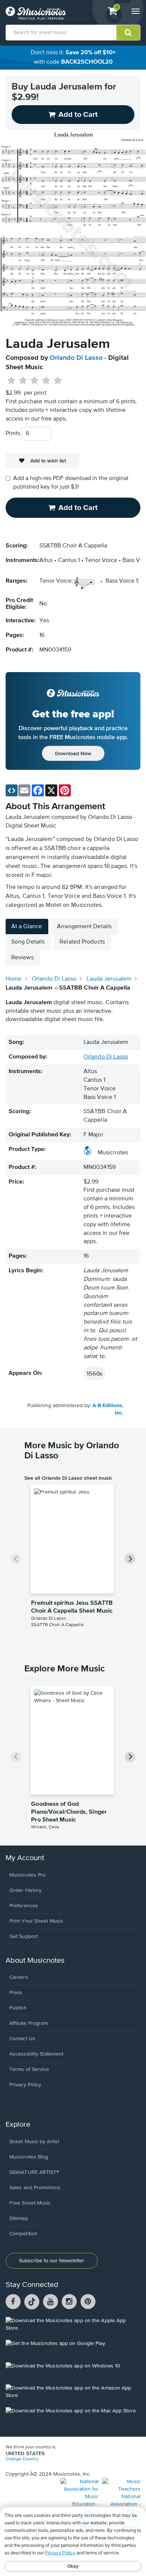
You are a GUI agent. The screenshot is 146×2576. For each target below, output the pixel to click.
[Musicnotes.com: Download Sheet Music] (36, 13)
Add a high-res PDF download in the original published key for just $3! (71, 483)
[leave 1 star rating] (11, 381)
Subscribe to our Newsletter (52, 2261)
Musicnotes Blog (29, 2157)
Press (16, 1993)
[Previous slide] (16, 1559)
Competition (23, 2234)
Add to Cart (78, 508)
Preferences (24, 1906)
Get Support (24, 1936)
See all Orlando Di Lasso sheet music (68, 1478)
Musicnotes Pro (28, 1875)
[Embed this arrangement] (12, 790)
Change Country (22, 2459)
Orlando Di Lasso (76, 358)
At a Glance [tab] (27, 927)
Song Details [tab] (28, 942)
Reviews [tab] (22, 958)
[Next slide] (130, 1559)
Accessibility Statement (36, 2054)
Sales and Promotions (35, 2188)
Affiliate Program (29, 2023)
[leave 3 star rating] (35, 381)
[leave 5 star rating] (57, 381)
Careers (19, 1977)
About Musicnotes (35, 1961)
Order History (25, 1890)
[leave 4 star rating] (46, 381)
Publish (18, 2008)
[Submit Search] (128, 33)
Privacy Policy (25, 2085)
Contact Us (22, 2039)
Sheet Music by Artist (34, 2142)
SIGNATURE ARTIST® (34, 2172)
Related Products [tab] (82, 942)
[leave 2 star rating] (23, 381)
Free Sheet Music (30, 2203)
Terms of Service (29, 2069)
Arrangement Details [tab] (84, 927)
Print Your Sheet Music (36, 1921)
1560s (95, 1373)
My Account (25, 1858)
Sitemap (19, 2218)
